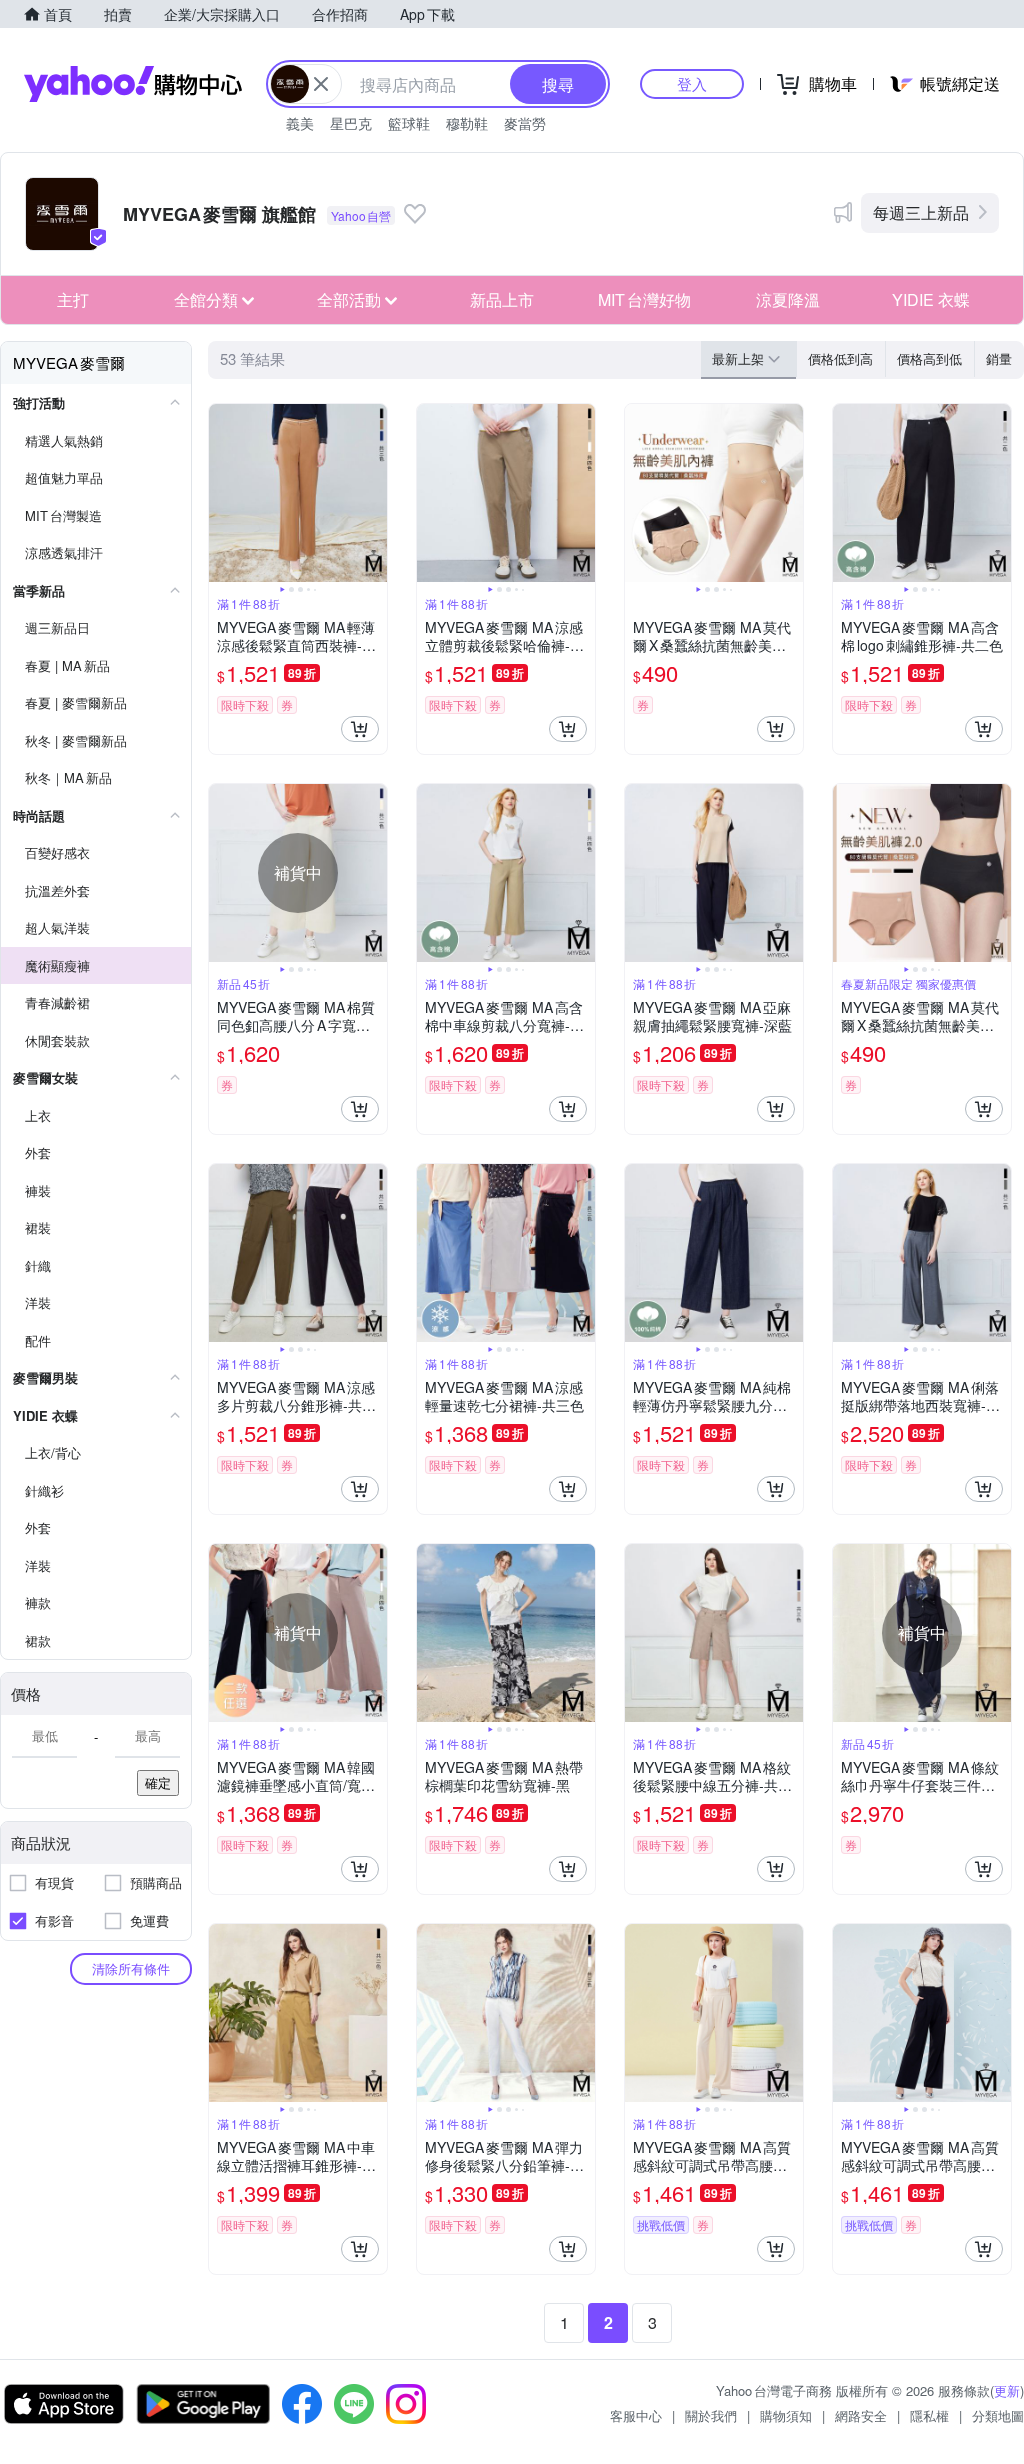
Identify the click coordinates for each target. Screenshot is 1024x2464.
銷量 (999, 358)
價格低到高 (840, 358)
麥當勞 (525, 123)
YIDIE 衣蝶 (931, 299)
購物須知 (786, 2415)
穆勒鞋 (467, 123)
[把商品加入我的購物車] (360, 729)
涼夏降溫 (788, 299)
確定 (158, 1782)
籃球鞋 (409, 123)
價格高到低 (929, 358)
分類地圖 (998, 2415)
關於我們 (711, 2415)
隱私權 (929, 2415)
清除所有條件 (131, 1968)
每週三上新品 (921, 212)
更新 (1007, 2390)
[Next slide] (374, 493)
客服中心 (636, 2415)
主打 (73, 299)
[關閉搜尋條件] (321, 84)
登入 (692, 83)
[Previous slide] (222, 493)
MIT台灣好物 (644, 299)
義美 (300, 123)
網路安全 (861, 2415)
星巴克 (351, 123)
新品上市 (502, 299)
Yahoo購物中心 (133, 84)
